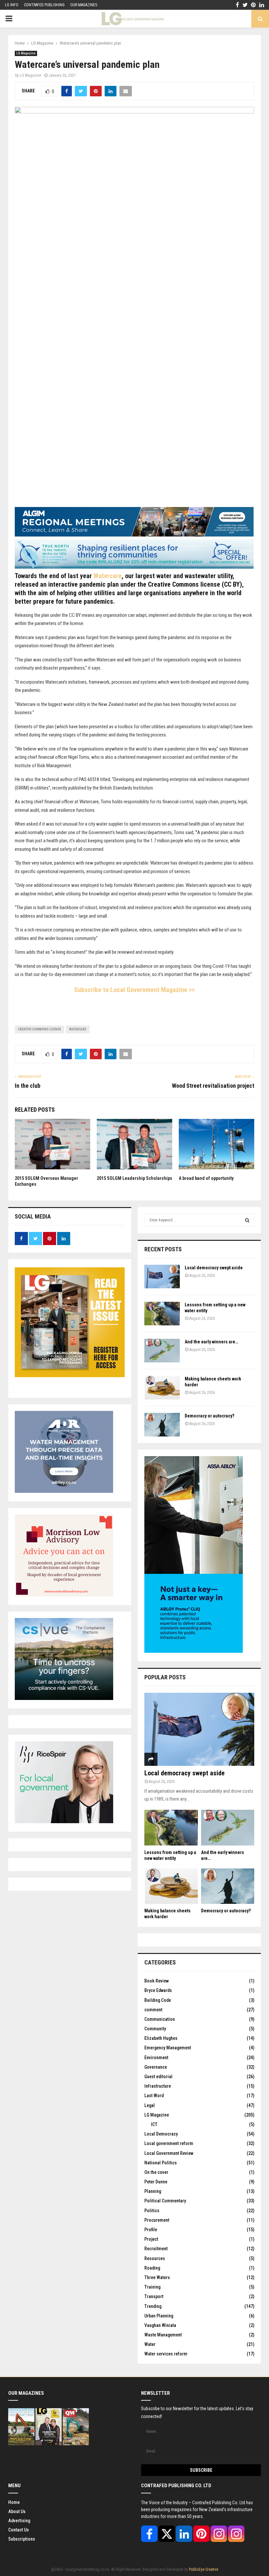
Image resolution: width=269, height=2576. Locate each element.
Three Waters (157, 2277)
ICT (154, 2124)
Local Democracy (161, 2134)
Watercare (108, 576)
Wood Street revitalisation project (213, 1086)
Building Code (158, 2000)
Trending (153, 2306)
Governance (156, 2067)
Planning (153, 2191)
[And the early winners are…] (162, 1351)
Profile (151, 2230)
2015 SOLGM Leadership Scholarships (134, 1178)
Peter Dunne (156, 2182)
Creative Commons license (40, 1029)
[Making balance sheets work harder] (162, 1388)
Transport (154, 2296)
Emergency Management (168, 2048)
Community (155, 2029)
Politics (152, 2211)
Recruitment (156, 2249)
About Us (17, 2511)
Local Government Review (169, 2153)
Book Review (156, 1981)
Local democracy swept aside (214, 1268)
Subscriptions (22, 2539)
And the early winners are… (211, 1342)
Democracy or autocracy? (209, 1416)
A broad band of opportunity (206, 1178)
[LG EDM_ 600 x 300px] (194, 1651)
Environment (156, 2058)
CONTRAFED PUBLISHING (44, 5)
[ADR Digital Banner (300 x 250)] (64, 1491)
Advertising (19, 2521)
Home (14, 2502)
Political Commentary (165, 2201)
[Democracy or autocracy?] (162, 1425)
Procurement (157, 2220)
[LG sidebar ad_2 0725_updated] (64, 1595)
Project (151, 2239)
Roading (152, 2268)
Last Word (154, 2096)
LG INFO (12, 5)
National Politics (161, 2163)
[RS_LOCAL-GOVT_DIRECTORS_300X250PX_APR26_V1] (64, 1822)
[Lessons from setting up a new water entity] (162, 1314)
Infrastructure (158, 2086)
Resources (155, 2258)
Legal (150, 2105)
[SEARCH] (247, 1220)
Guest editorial (158, 2077)
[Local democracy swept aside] (162, 1277)
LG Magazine (26, 53)
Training (152, 2287)
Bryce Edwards (158, 1990)
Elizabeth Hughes (161, 2038)
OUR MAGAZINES (84, 5)
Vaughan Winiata (160, 2325)
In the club (28, 1086)
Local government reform (169, 2143)
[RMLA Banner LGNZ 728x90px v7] (134, 567)
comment (153, 2010)
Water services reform (166, 2354)
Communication (160, 2019)
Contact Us (19, 2530)
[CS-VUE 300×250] (64, 1698)
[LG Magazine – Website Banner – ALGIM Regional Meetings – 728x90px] (134, 535)
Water (150, 2344)
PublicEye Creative (204, 2569)
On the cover (156, 2172)
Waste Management (163, 2335)
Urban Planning (159, 2316)
